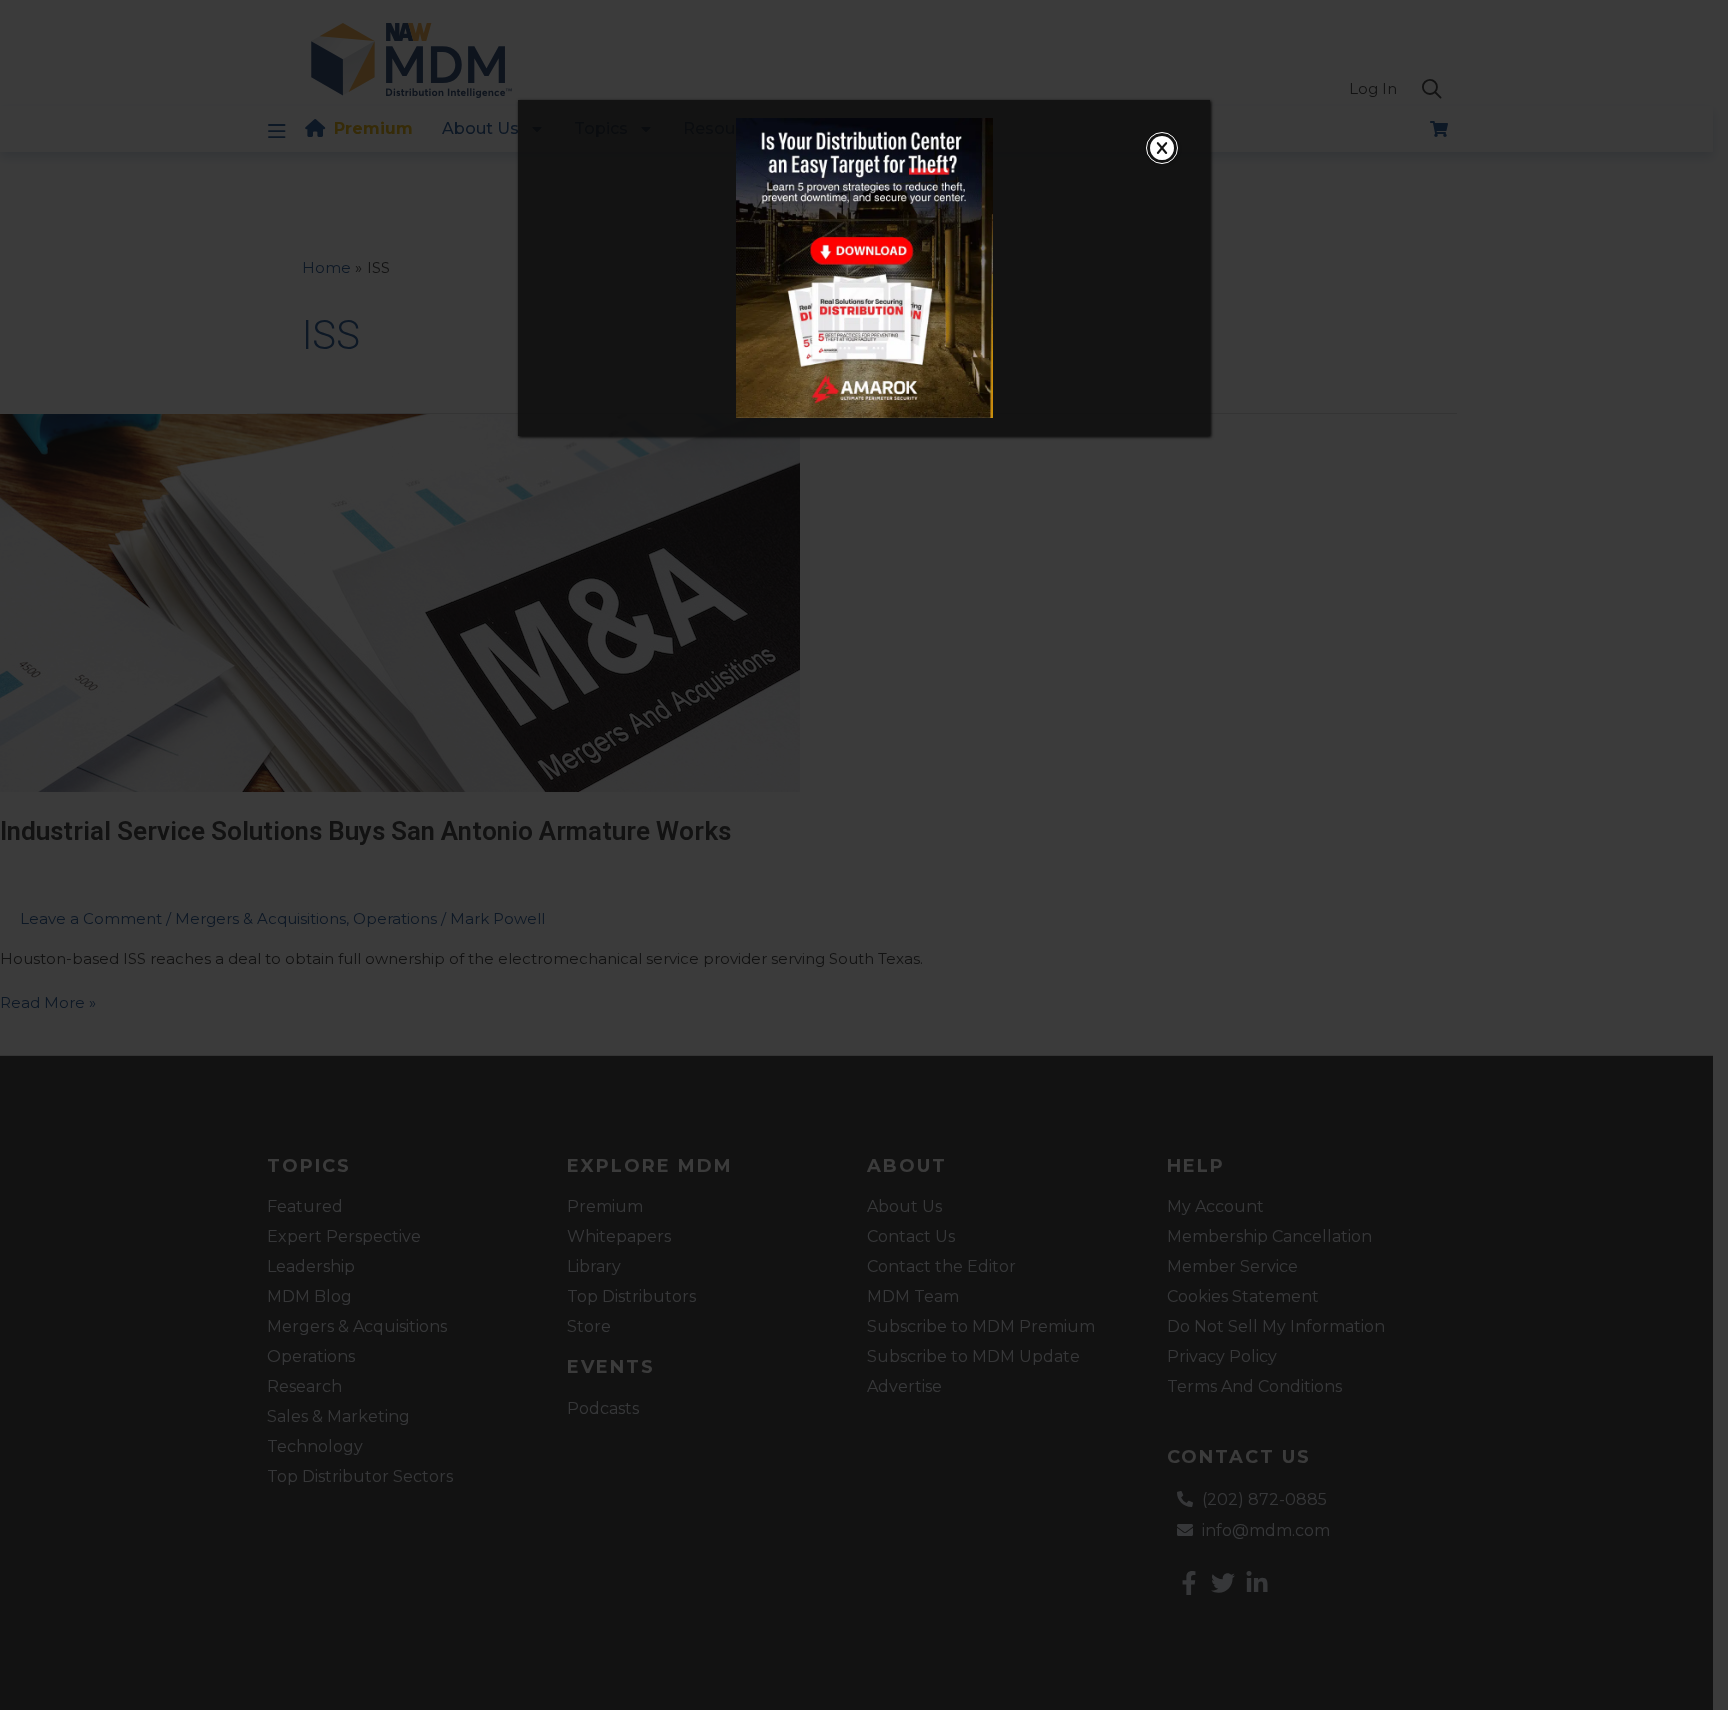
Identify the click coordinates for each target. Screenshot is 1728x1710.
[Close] (1162, 148)
